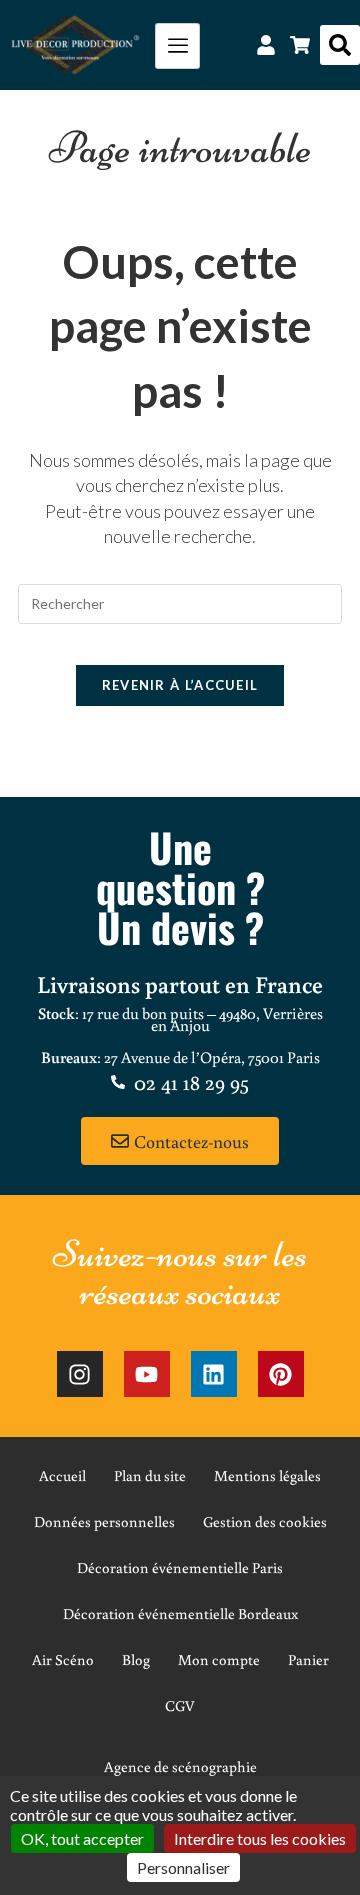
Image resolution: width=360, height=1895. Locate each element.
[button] (340, 45)
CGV (180, 1705)
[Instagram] (80, 1374)
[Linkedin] (214, 1374)
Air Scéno (63, 1659)
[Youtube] (147, 1374)
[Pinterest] (281, 1374)
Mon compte (219, 1659)
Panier (308, 1659)
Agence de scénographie (180, 1766)
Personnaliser (183, 1867)
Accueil (62, 1475)
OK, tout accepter (82, 1838)
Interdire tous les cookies (260, 1838)
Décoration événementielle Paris (180, 1567)
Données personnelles (104, 1521)
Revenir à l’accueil (180, 685)
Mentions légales (267, 1475)
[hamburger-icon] (177, 46)
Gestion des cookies (265, 1521)
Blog (136, 1659)
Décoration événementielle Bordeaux (180, 1613)
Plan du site (150, 1475)
